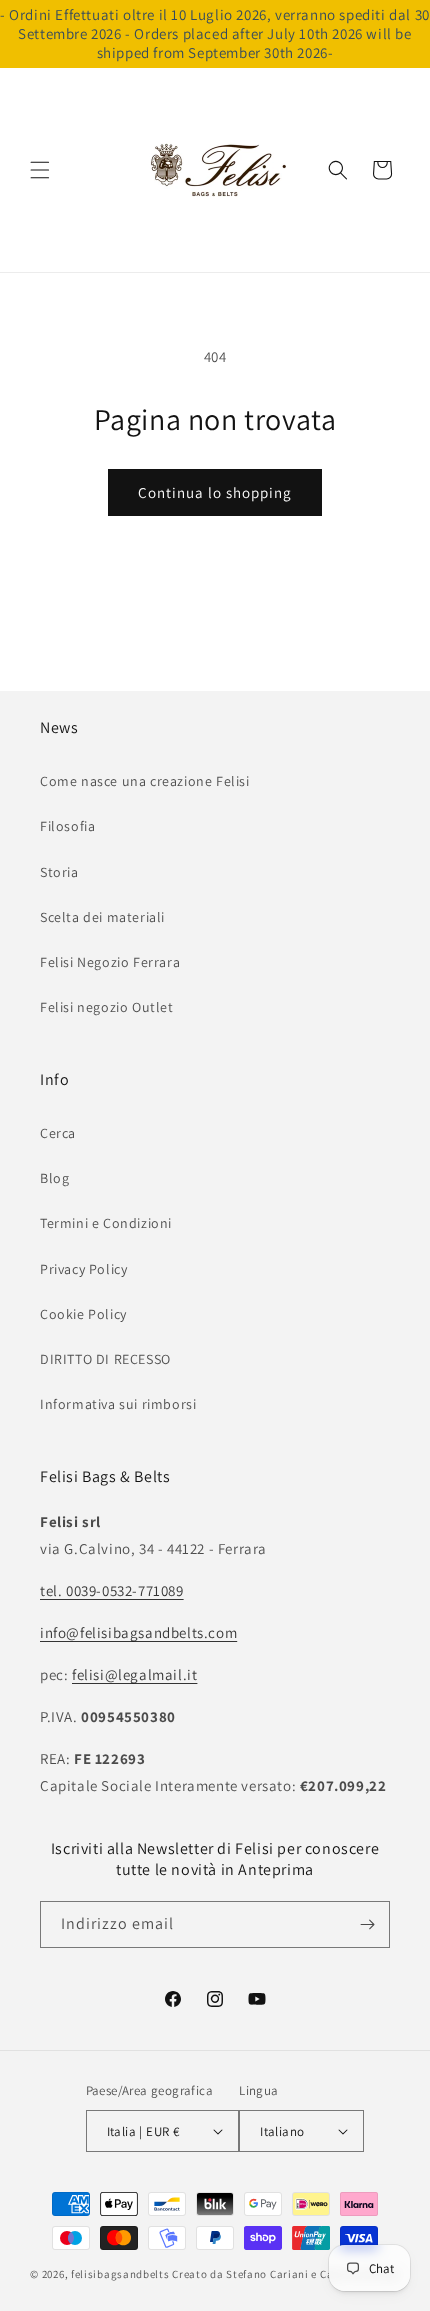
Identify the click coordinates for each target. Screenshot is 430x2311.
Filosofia (67, 826)
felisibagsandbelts (120, 2274)
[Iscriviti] (367, 1924)
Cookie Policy (83, 1314)
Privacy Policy (83, 1269)
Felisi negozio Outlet (107, 1007)
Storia (59, 872)
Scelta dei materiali (102, 917)
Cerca (58, 1133)
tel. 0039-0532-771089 (112, 1590)
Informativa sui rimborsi (118, 1404)
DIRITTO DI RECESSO (105, 1359)
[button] (40, 170)
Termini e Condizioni (106, 1223)
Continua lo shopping (215, 492)
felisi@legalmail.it (134, 1674)
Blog (54, 1178)
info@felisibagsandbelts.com (138, 1632)
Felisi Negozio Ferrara (110, 962)
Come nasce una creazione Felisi (145, 781)
